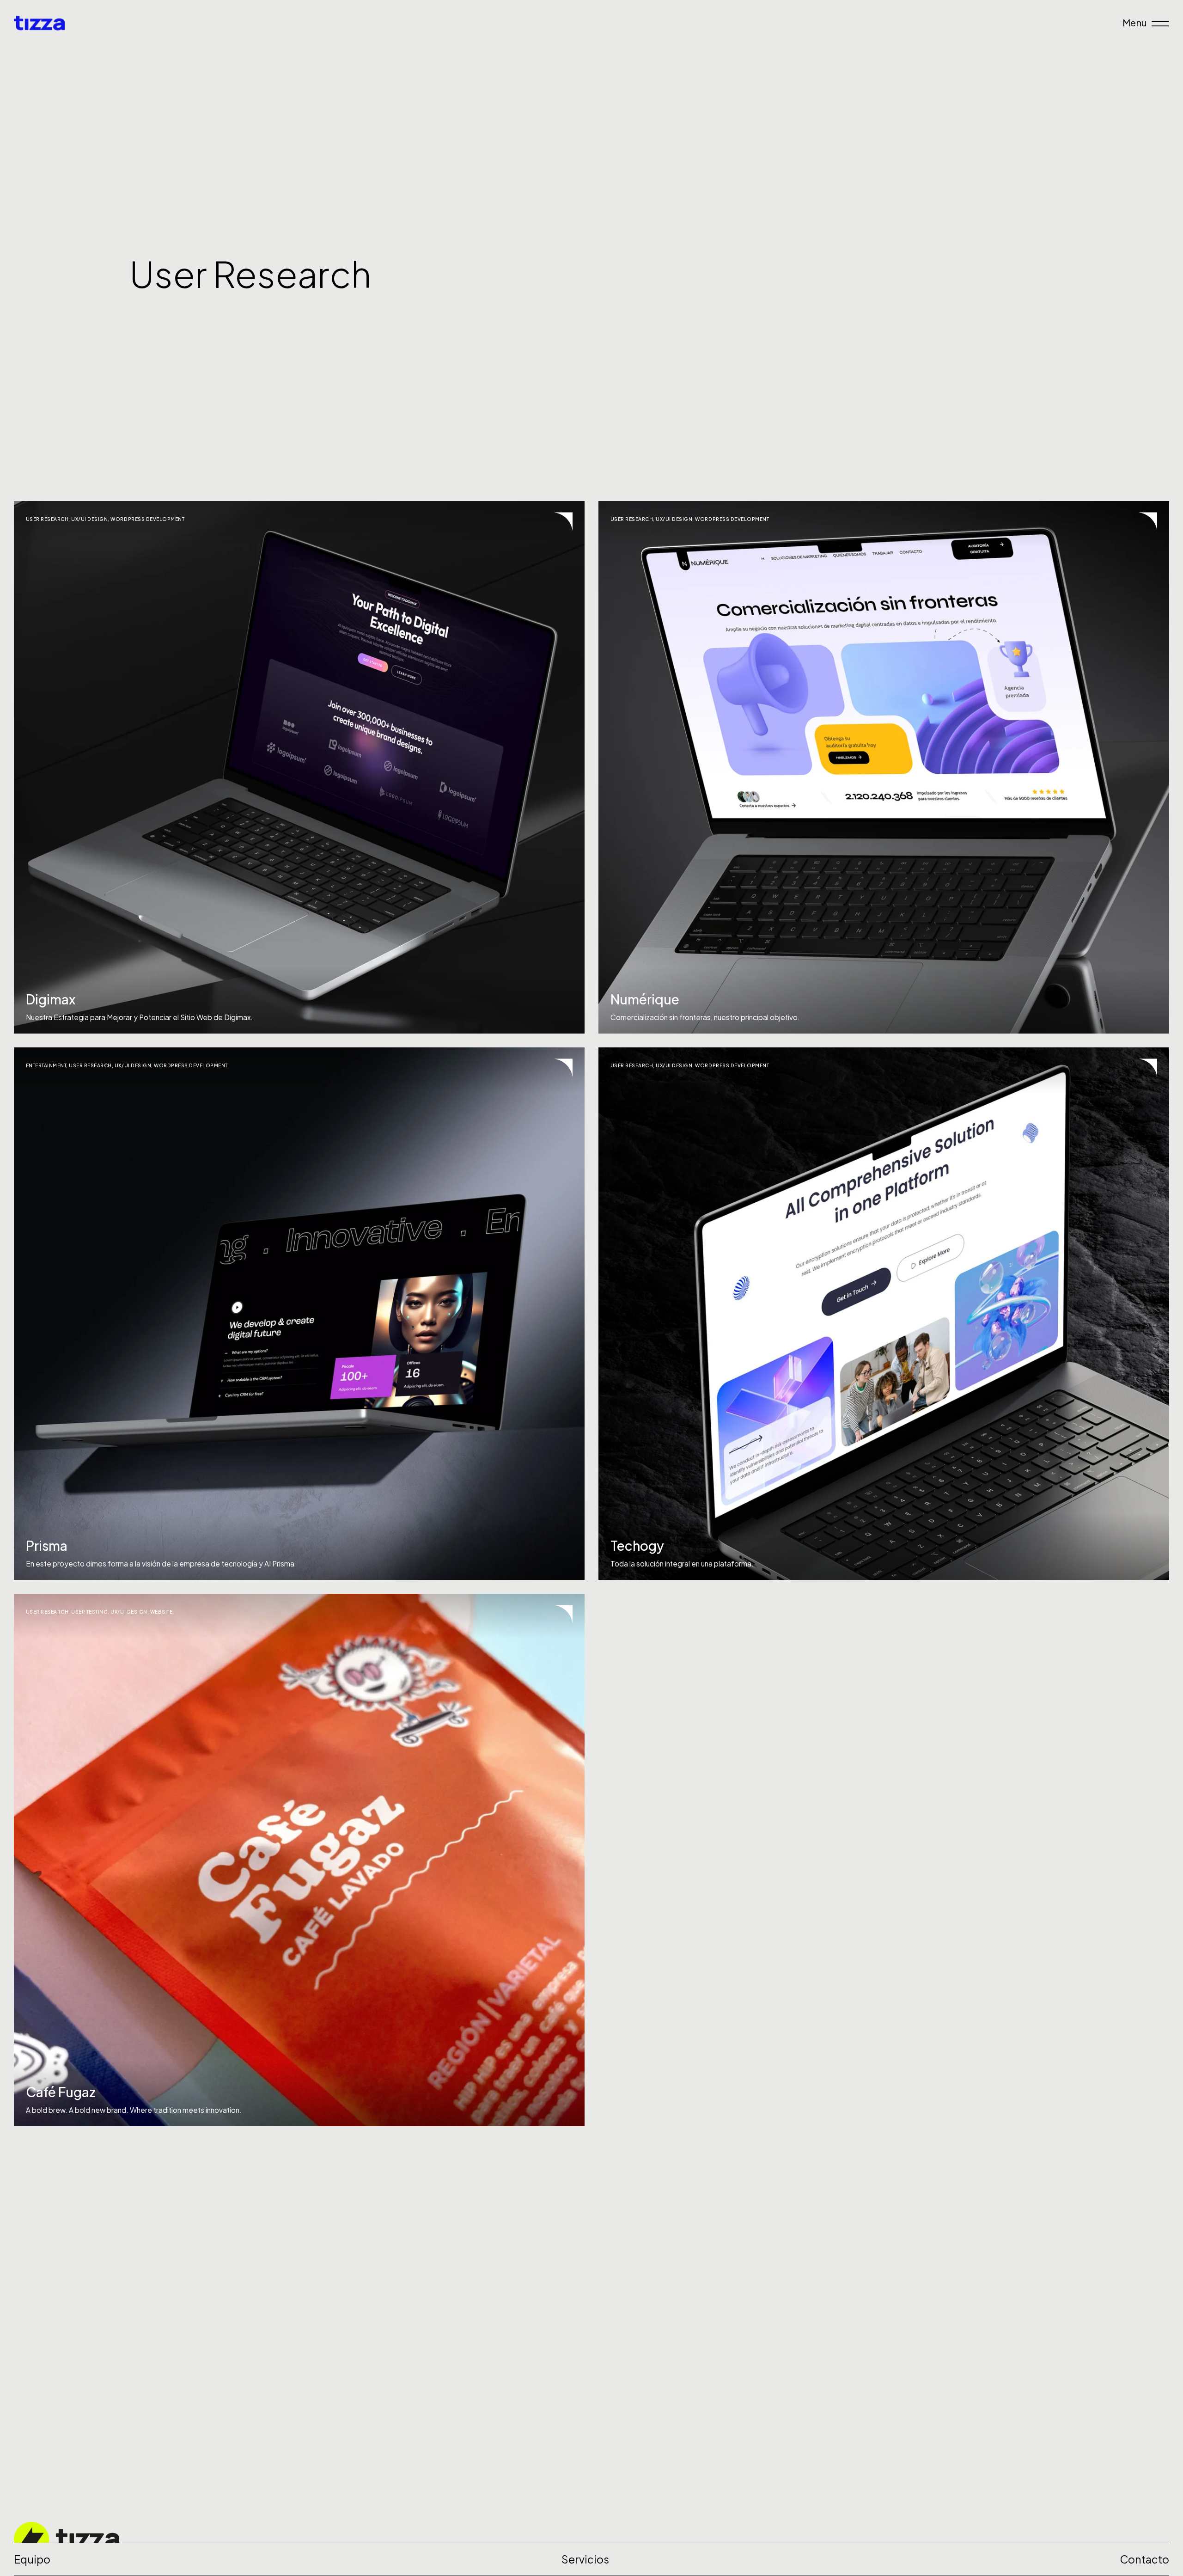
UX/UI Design (89, 519)
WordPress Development (147, 519)
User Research (47, 519)
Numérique (645, 999)
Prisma (47, 1545)
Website (162, 1612)
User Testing (89, 1612)
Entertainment (46, 1065)
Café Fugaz (61, 2092)
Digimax (51, 999)
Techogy (637, 1545)
